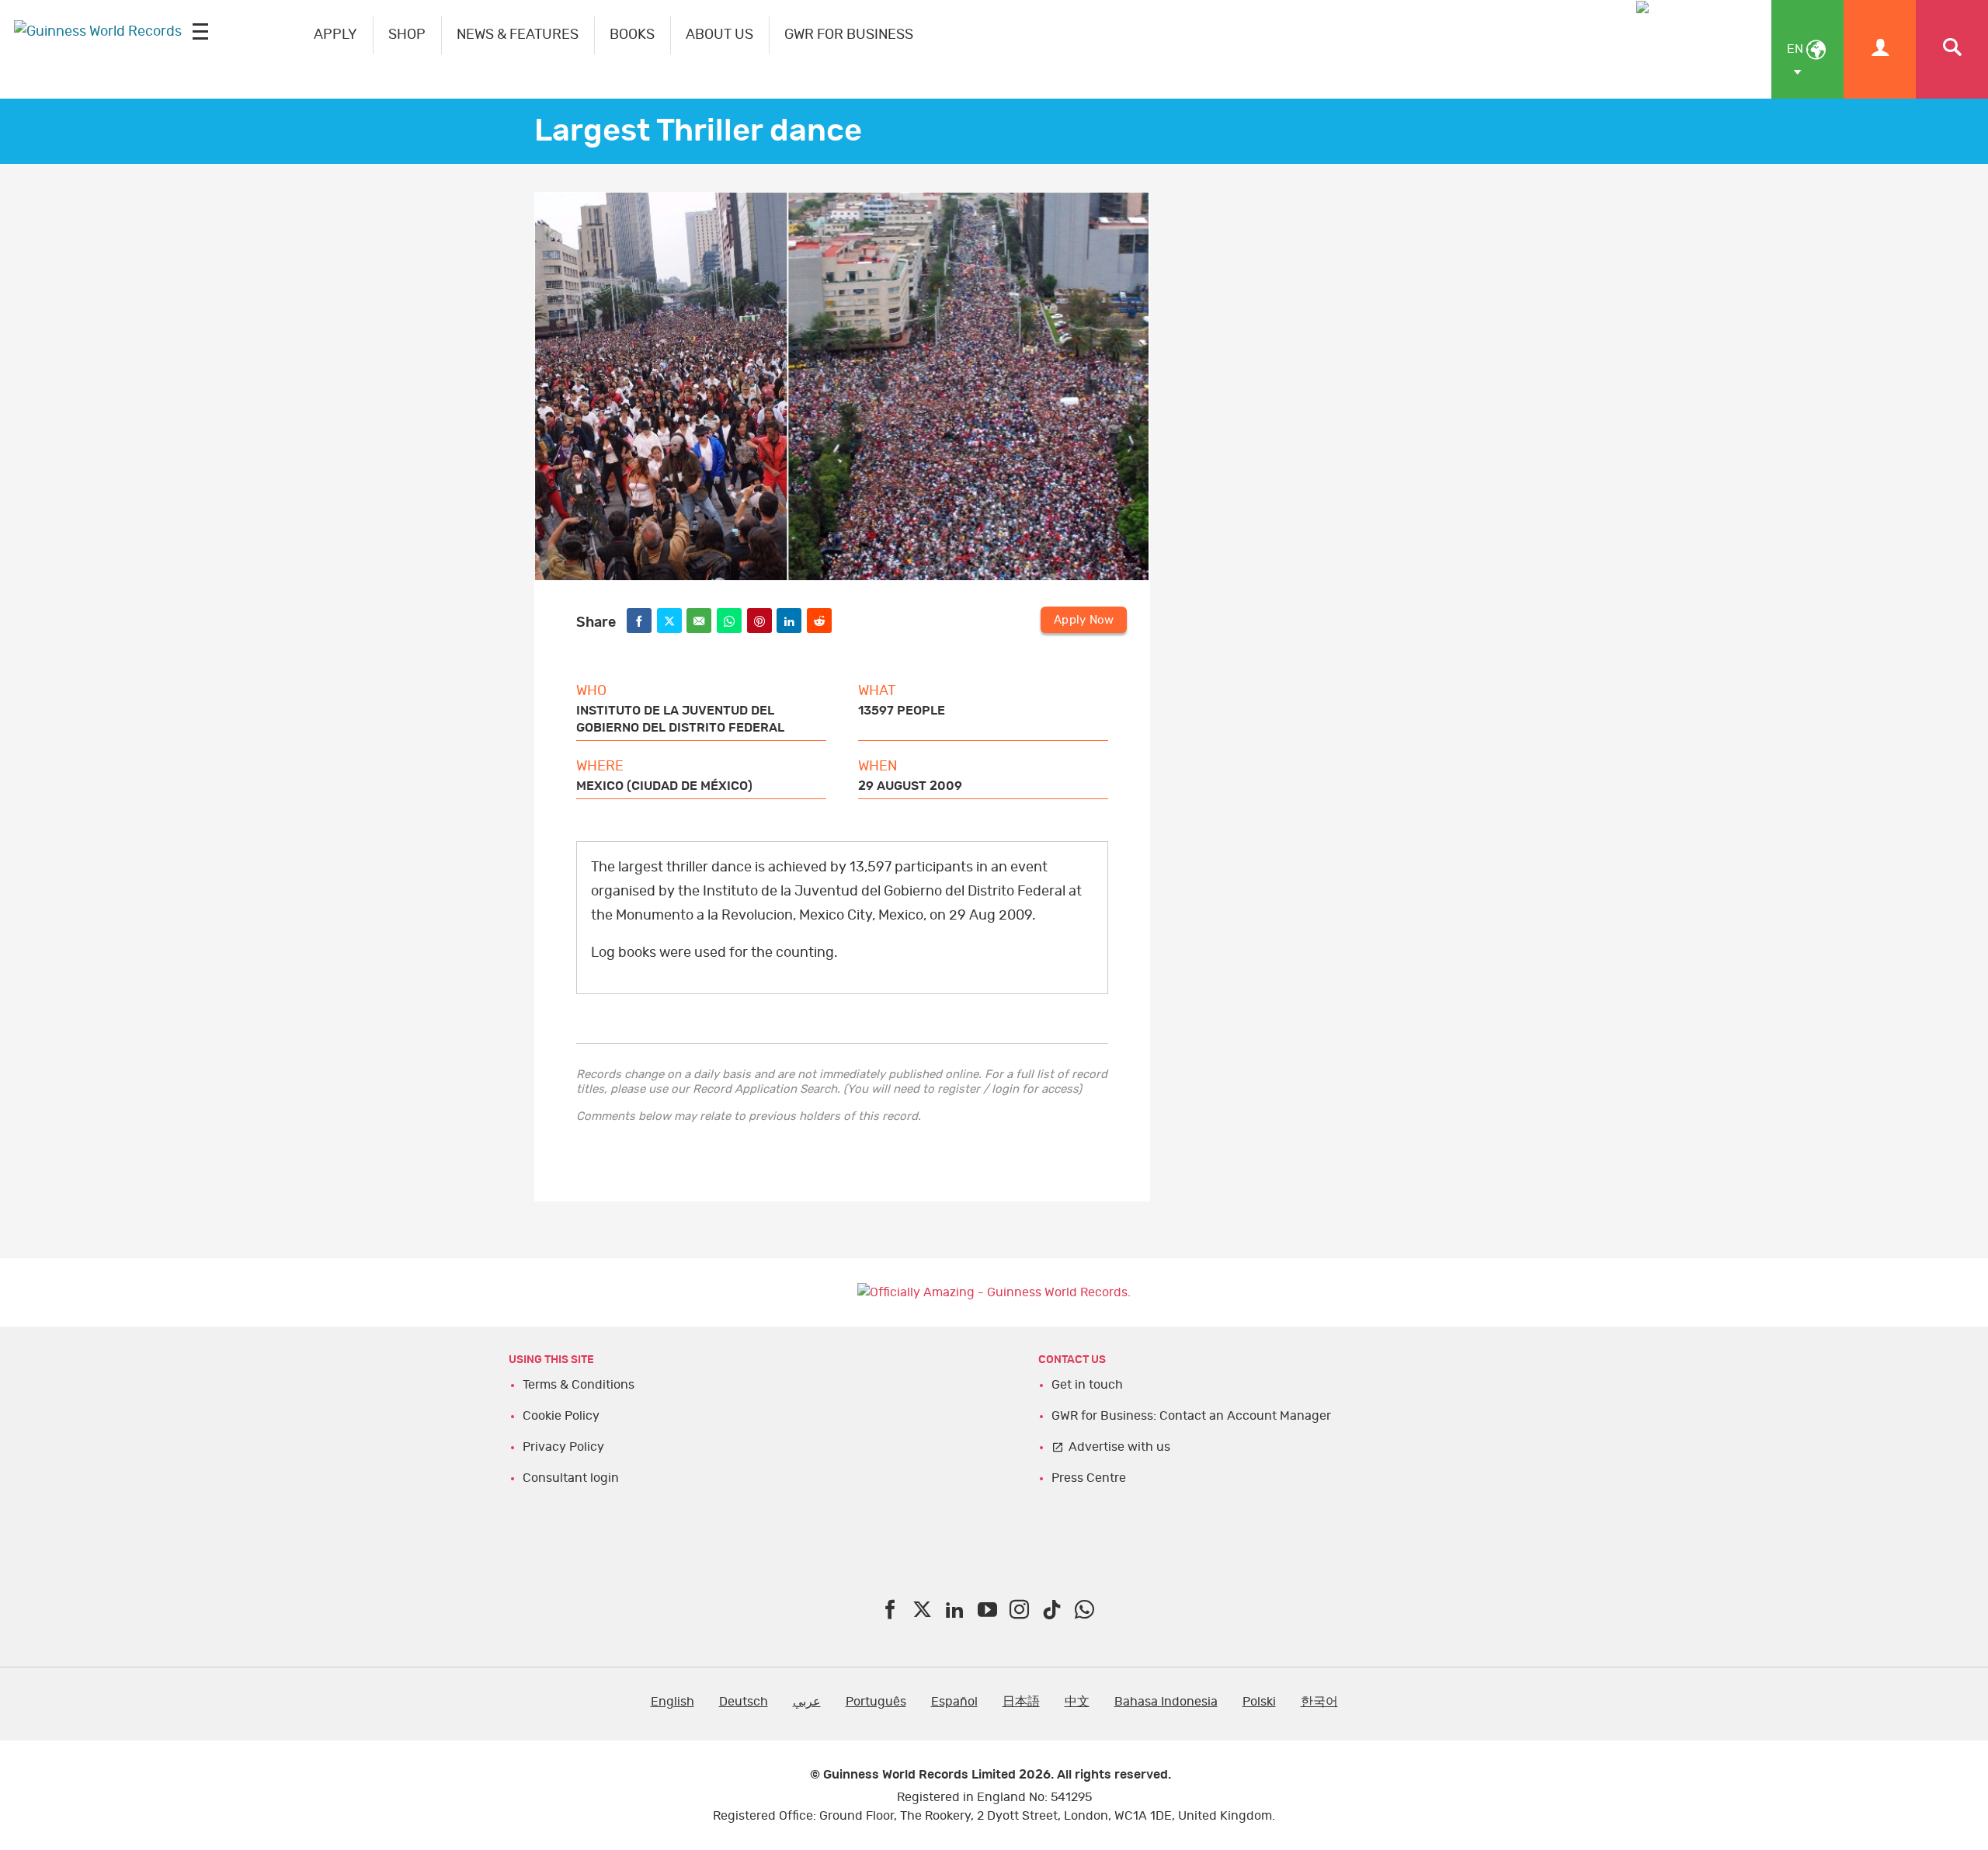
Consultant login (571, 1478)
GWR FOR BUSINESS (849, 35)
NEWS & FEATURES (518, 35)
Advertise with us (1119, 1447)
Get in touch (1087, 1385)
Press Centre (1089, 1478)
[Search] (1952, 49)
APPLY (335, 35)
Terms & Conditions (579, 1385)
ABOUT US (719, 35)
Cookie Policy (561, 1416)
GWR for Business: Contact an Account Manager (1191, 1416)
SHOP (407, 35)
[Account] (1880, 49)
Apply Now (1084, 620)
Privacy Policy (563, 1447)
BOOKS (632, 35)
